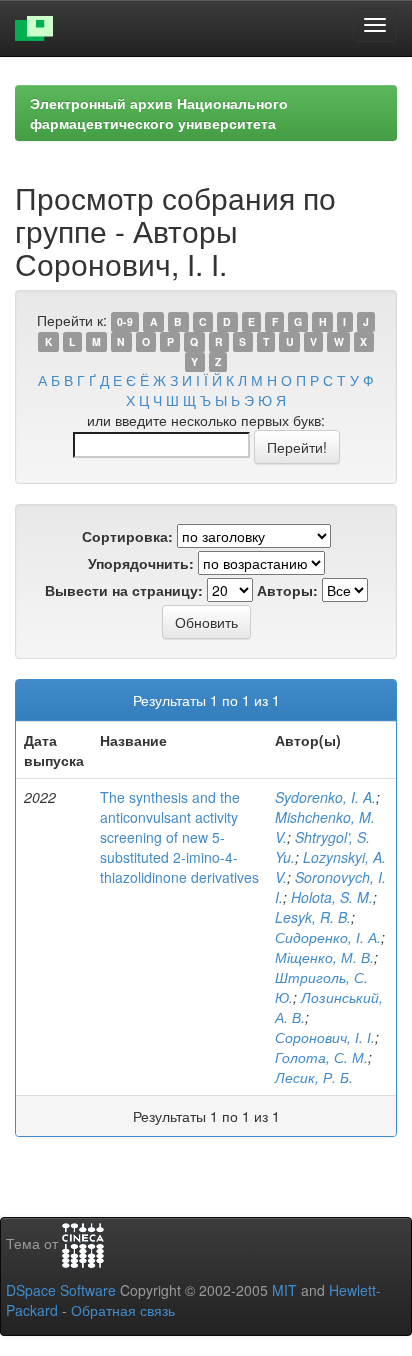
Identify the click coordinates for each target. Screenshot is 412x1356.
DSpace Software (61, 1290)
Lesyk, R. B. (313, 917)
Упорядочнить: (141, 563)
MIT (284, 1290)
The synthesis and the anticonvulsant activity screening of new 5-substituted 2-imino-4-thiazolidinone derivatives (179, 837)
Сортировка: (127, 536)
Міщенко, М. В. (324, 957)
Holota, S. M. (332, 897)
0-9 (125, 321)
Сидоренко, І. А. (328, 937)
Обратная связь (123, 1310)
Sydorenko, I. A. (325, 797)
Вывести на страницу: (124, 590)
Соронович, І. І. (325, 1037)
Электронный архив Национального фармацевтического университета (159, 113)
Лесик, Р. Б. (314, 1077)
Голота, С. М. (321, 1057)
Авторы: (287, 590)
